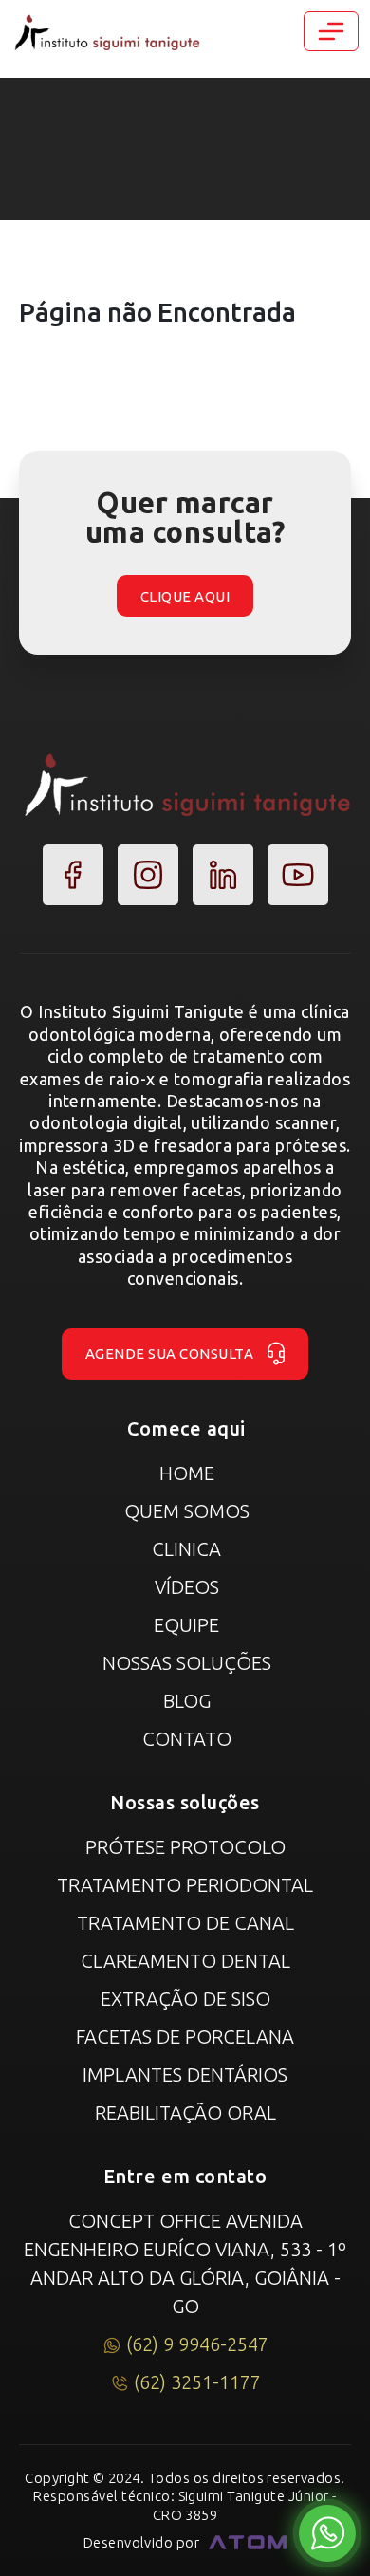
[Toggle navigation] (331, 31)
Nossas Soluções (187, 1663)
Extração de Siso (185, 1999)
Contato (187, 1739)
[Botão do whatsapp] (328, 2534)
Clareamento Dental (185, 1961)
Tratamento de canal (185, 1923)
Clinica (186, 1549)
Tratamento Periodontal (185, 1885)
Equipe (186, 1625)
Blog (187, 1701)
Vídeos (187, 1587)
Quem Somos (187, 1511)
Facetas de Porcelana (185, 2037)
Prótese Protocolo (185, 1847)
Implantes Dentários (185, 2075)
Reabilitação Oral (185, 2113)
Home (187, 1473)
